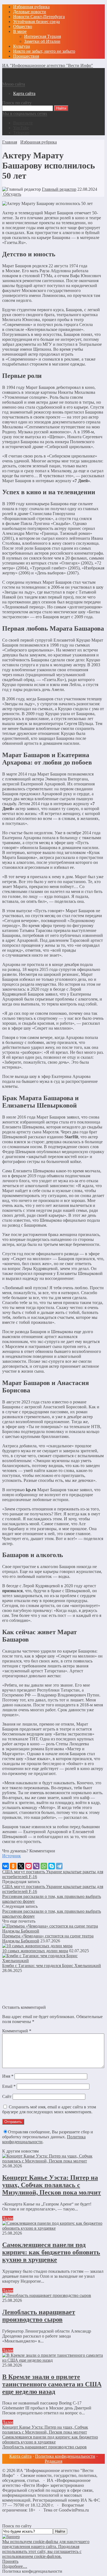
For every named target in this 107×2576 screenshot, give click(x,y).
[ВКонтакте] (5, 1866)
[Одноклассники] (13, 1866)
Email (9, 2086)
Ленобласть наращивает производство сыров (39, 2316)
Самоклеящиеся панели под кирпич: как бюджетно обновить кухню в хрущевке (51, 2252)
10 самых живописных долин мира (35, 1951)
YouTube (21, 128)
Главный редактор (59, 189)
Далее (8, 2218)
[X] (21, 1866)
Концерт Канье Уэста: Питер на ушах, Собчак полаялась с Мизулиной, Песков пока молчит (52, 2185)
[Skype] (52, 1866)
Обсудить (12, 194)
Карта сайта (20, 2456)
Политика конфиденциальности (65, 2456)
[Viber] (36, 1866)
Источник (12, 1856)
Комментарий (17, 2031)
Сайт (7, 2096)
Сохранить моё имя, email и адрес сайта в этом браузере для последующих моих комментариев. (49, 2109)
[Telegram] (59, 1866)
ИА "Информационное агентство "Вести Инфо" (48, 65)
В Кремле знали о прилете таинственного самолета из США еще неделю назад (52, 2384)
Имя (8, 2076)
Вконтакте (23, 123)
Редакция (54, 2461)
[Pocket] (29, 1866)
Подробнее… (15, 2566)
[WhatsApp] (44, 1866)
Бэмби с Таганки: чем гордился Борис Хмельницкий (52, 1966)
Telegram (21, 133)
